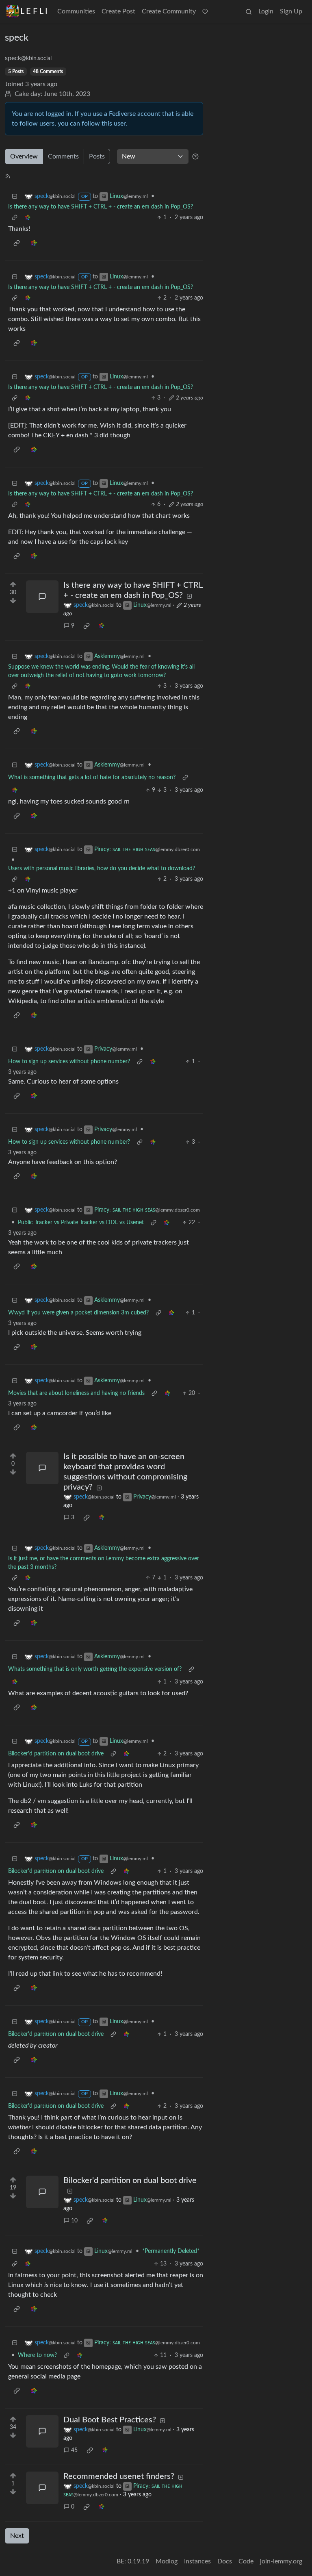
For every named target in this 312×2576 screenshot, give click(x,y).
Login (266, 11)
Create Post (118, 11)
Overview (24, 156)
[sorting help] (195, 156)
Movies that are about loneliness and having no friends (76, 1393)
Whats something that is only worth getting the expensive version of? (95, 1669)
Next (17, 2536)
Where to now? (37, 2355)
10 (74, 2221)
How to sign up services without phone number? (69, 1062)
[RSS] (8, 176)
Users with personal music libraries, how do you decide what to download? (102, 869)
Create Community (169, 11)
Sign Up (291, 11)
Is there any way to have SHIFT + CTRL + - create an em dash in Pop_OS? (101, 207)
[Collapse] (15, 197)
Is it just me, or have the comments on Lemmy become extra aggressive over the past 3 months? (104, 1563)
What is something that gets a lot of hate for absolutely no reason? (92, 778)
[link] (28, 218)
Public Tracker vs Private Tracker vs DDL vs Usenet (81, 1223)
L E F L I (34, 11)
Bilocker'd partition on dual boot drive (56, 1754)
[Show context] (15, 218)
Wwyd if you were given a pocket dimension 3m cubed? (78, 1313)
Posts (97, 156)
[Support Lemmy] (205, 11)
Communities (76, 11)
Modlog (167, 2561)
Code (246, 2561)
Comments (63, 156)
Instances (197, 2561)
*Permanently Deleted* (171, 2251)
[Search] (249, 11)
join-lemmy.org (281, 2561)
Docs (225, 2561)
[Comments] (42, 597)
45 (74, 2450)
